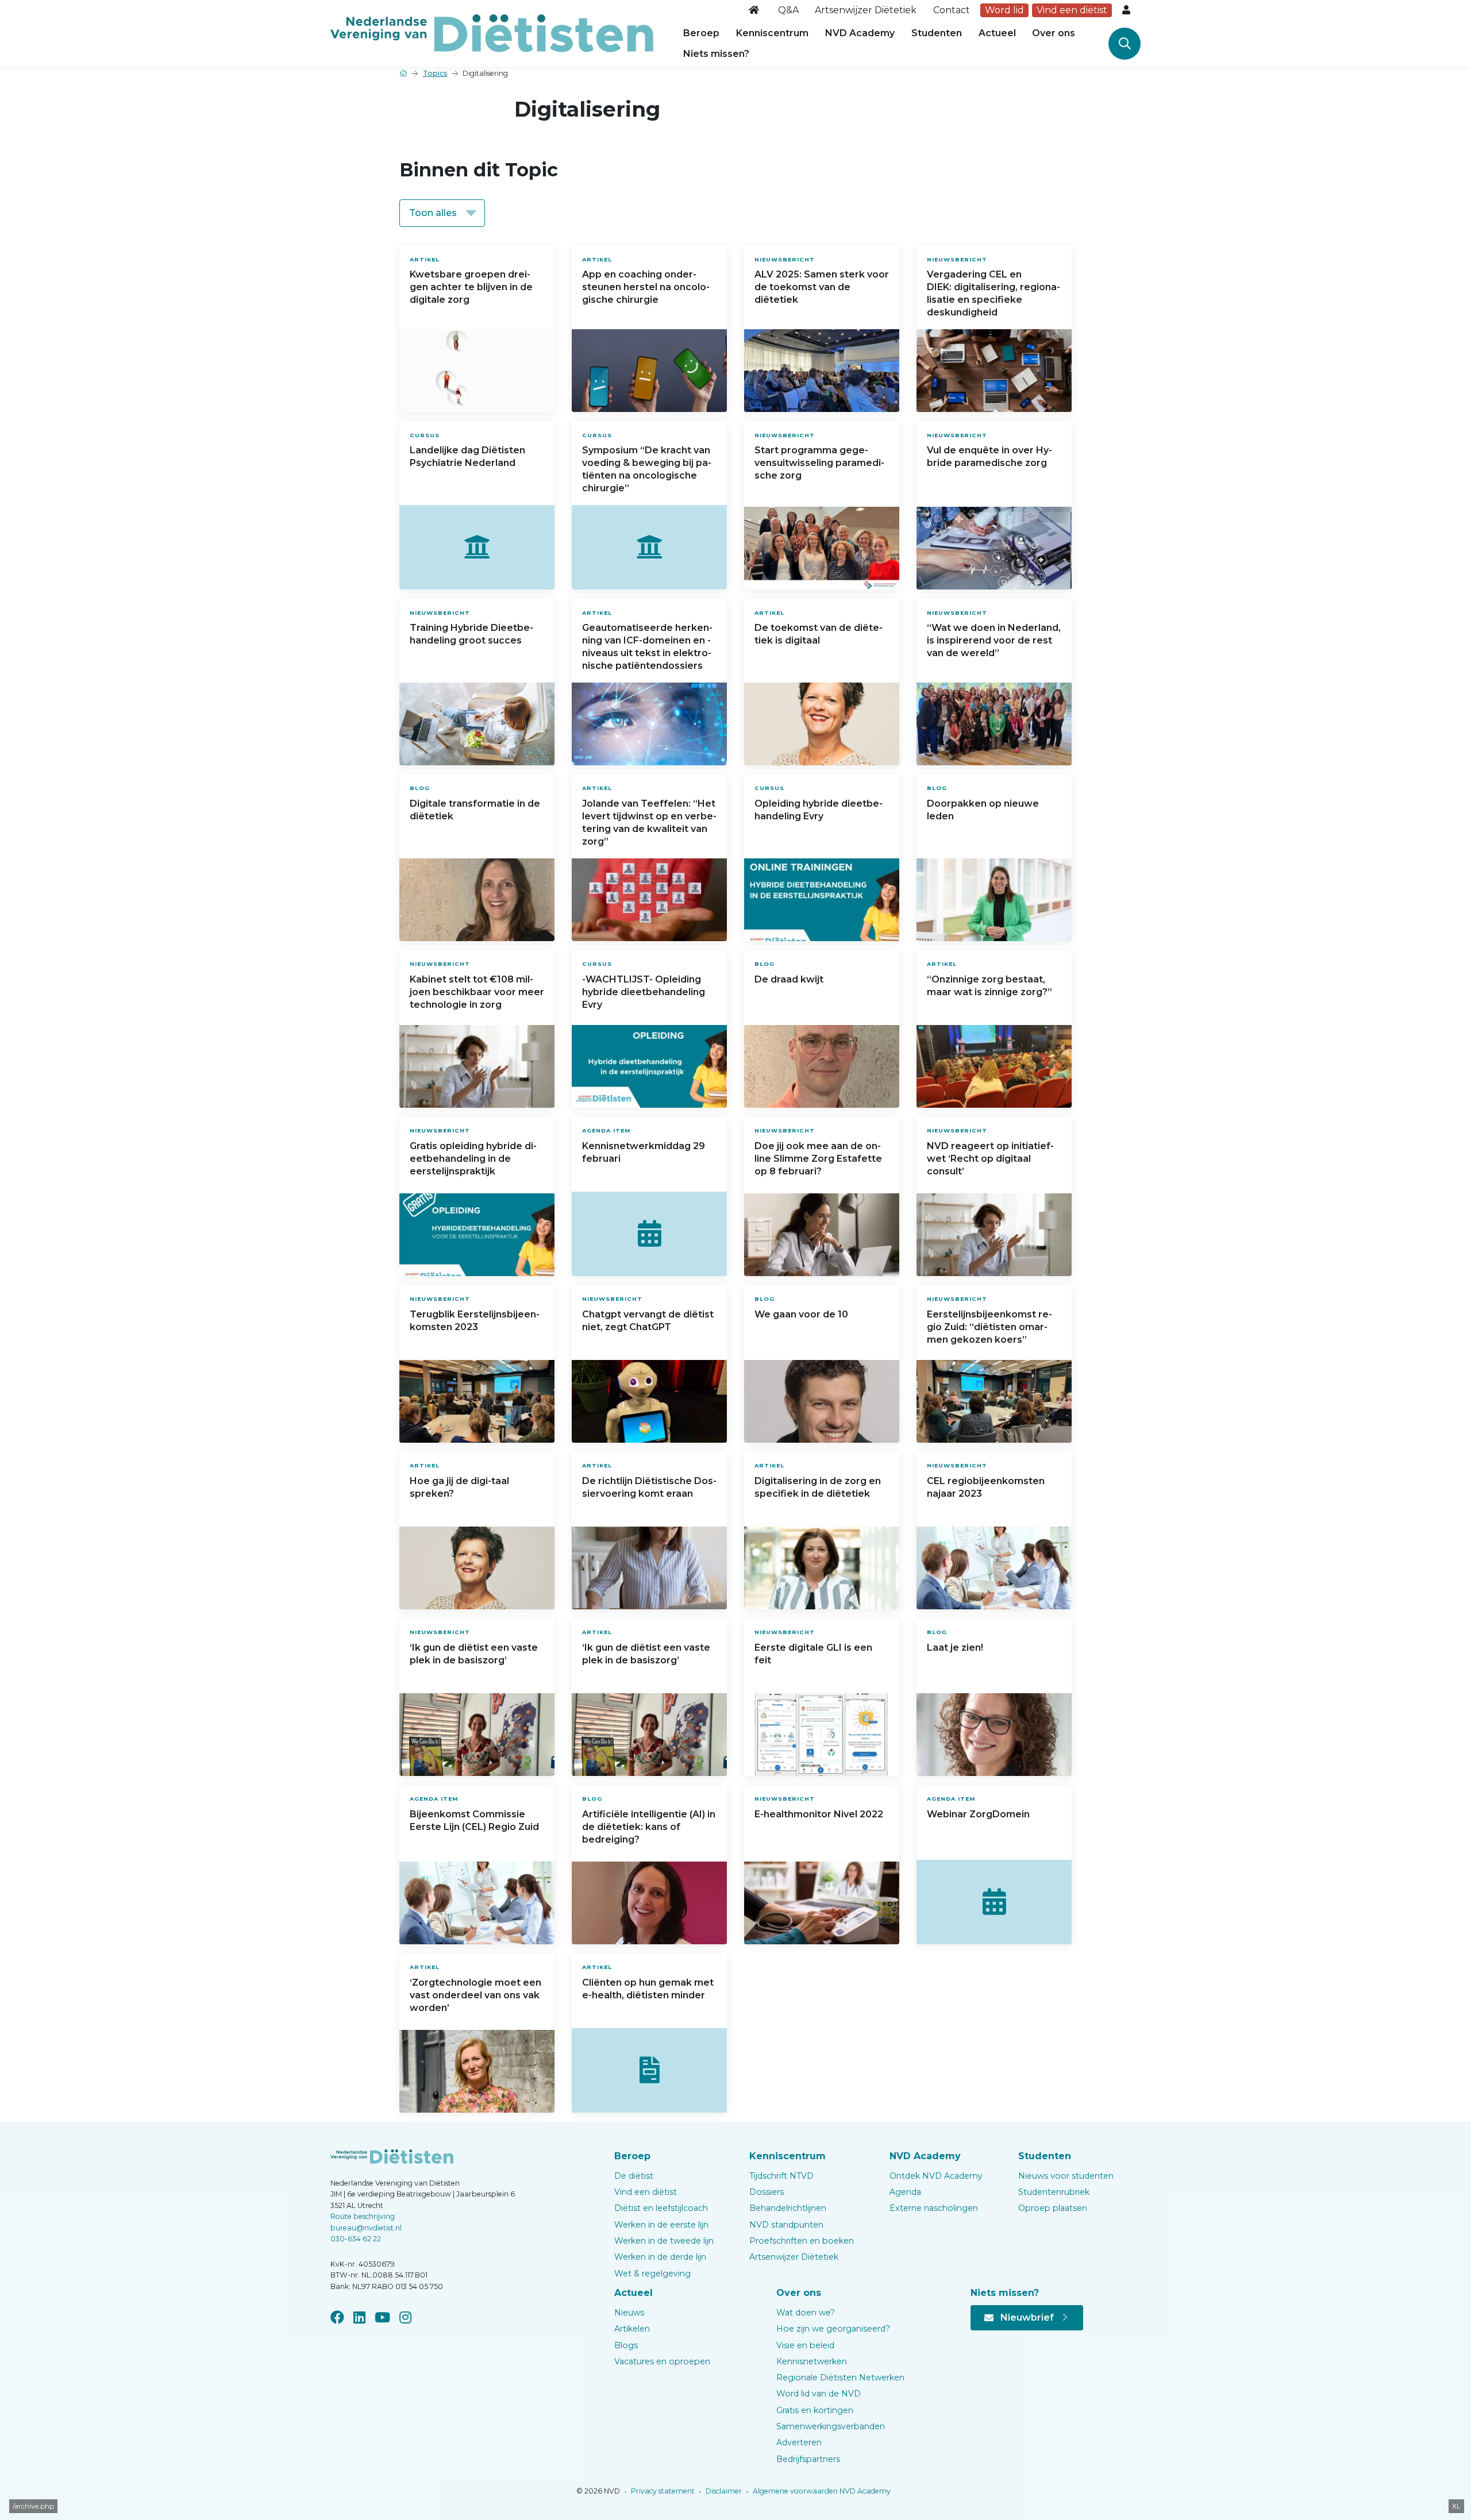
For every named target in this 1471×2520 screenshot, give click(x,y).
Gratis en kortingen (815, 2410)
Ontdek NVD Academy (936, 2176)
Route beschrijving (363, 2216)
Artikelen (632, 2329)
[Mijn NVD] (1127, 10)
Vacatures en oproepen (662, 2361)
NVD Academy (860, 33)
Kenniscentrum (772, 33)
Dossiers (767, 2192)
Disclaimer (723, 2491)
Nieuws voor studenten (1066, 2176)
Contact (952, 10)
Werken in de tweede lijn (664, 2241)
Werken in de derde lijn (660, 2257)
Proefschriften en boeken (802, 2241)
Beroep (701, 33)
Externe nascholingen (934, 2208)
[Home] (755, 10)
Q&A (788, 10)
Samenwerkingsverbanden (831, 2426)
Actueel (997, 33)
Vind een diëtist (1072, 10)
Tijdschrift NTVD (781, 2176)
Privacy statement (662, 2491)
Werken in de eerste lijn (661, 2225)
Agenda (905, 2192)
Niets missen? (716, 54)
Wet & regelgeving (652, 2274)
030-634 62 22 (356, 2239)
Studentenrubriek (1054, 2192)
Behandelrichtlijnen (788, 2208)
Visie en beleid (805, 2345)
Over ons (1054, 33)
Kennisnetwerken (812, 2361)
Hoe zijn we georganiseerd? (833, 2329)
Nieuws (629, 2313)
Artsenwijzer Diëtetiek (866, 10)
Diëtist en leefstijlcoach (661, 2208)
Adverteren (799, 2442)
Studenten (937, 33)
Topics (435, 73)
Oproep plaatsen (1053, 2208)
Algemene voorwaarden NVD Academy (821, 2491)
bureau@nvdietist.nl (366, 2228)
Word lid (1004, 10)
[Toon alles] (442, 213)
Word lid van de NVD (819, 2394)
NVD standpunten (786, 2225)
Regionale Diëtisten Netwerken (840, 2378)
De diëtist (634, 2176)
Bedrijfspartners (808, 2459)
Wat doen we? (806, 2313)
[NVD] (492, 32)
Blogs (626, 2345)
